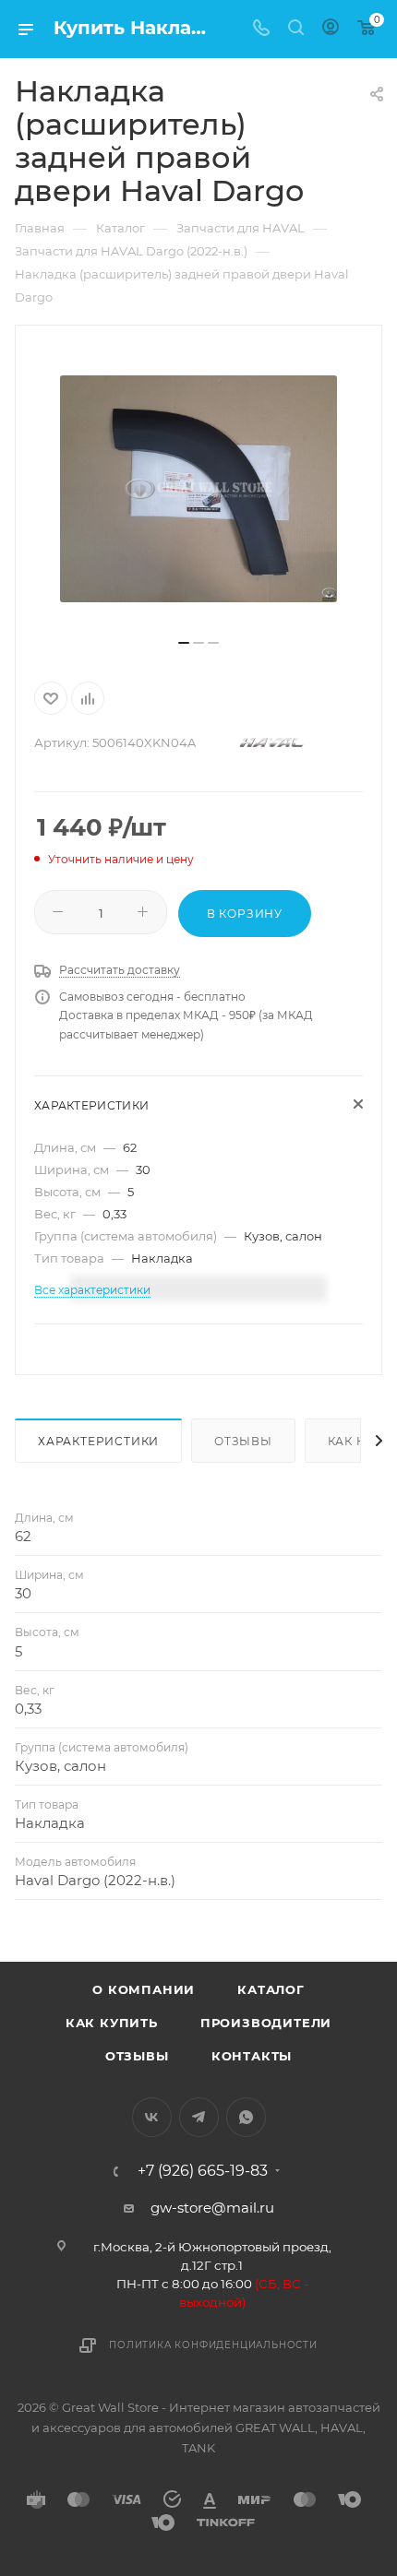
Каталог (271, 1989)
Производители (266, 2023)
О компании (144, 1989)
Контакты (252, 2056)
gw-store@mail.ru (212, 2208)
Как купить (112, 2023)
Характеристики (98, 1441)
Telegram (199, 2117)
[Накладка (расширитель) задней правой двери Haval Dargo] (198, 489)
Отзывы (243, 1441)
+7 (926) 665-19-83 (203, 2171)
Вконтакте (152, 2117)
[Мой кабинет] (331, 29)
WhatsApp (246, 2117)
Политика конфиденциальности (213, 2345)
